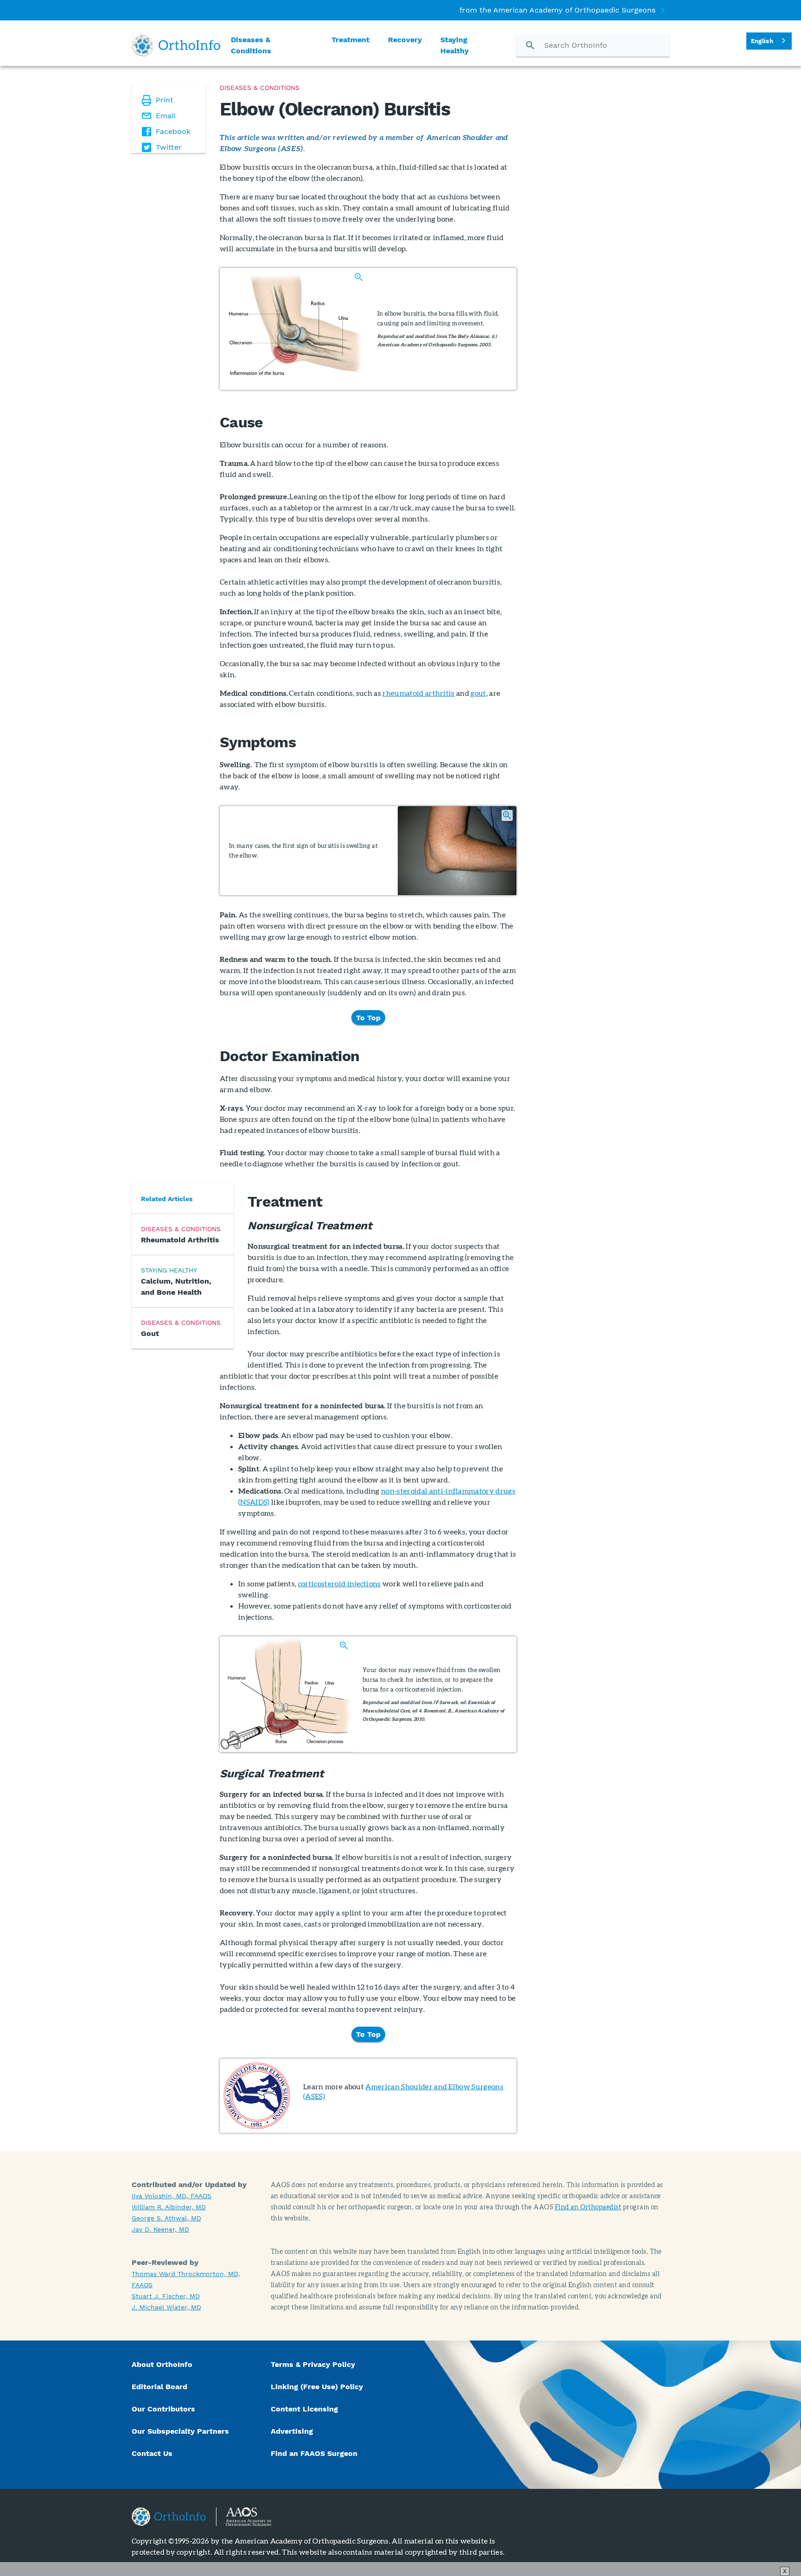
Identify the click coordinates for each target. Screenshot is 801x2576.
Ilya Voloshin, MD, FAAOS (172, 2196)
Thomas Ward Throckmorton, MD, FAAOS (186, 2279)
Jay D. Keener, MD (160, 2229)
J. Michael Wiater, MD (166, 2307)
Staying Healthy (455, 45)
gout (478, 693)
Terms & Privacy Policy (313, 2364)
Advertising (292, 2431)
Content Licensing (304, 2409)
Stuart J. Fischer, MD (166, 2296)
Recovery (405, 40)
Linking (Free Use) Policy (317, 2387)
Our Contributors (165, 2409)
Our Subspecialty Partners (180, 2431)
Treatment (350, 40)
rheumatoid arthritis (418, 693)
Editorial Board (159, 2387)
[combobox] (769, 41)
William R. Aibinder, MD (169, 2207)
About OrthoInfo (162, 2364)
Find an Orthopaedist (588, 2207)
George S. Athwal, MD (166, 2218)
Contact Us (152, 2453)
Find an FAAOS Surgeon (315, 2453)
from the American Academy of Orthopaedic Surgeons (557, 10)
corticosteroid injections (340, 1583)
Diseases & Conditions (251, 45)
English (762, 41)
